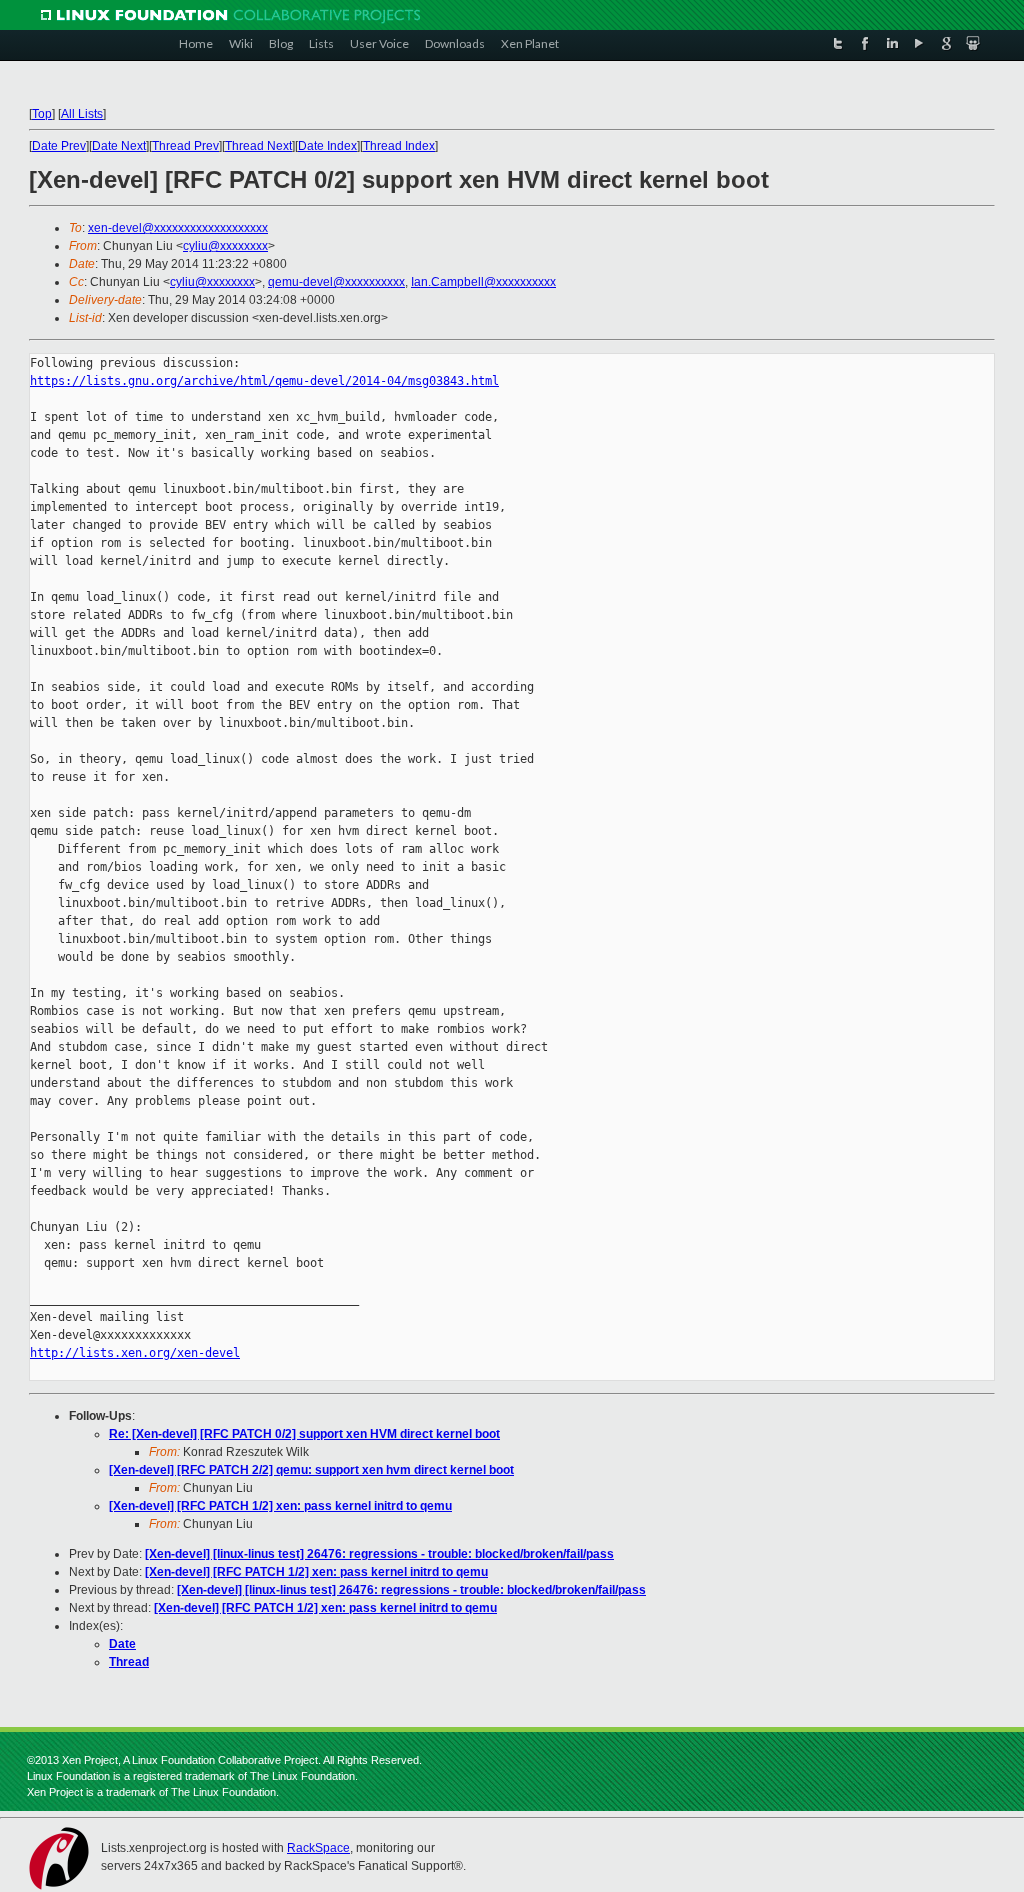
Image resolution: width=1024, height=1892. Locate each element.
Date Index (327, 146)
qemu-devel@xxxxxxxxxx (336, 282)
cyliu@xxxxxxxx (225, 246)
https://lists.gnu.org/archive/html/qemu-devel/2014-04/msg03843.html (264, 381)
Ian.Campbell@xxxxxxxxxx (483, 282)
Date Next (119, 146)
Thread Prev (185, 146)
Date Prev (59, 146)
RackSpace (318, 1848)
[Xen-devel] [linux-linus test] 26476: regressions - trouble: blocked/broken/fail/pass (379, 1554)
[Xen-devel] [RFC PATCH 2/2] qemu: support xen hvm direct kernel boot (311, 1470)
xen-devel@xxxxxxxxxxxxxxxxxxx (178, 228)
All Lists (82, 114)
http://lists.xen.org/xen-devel (135, 1353)
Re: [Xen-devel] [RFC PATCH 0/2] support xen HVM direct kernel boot (304, 1434)
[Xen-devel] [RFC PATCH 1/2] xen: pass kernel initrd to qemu (280, 1506)
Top (42, 114)
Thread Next (258, 146)
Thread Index (399, 146)
